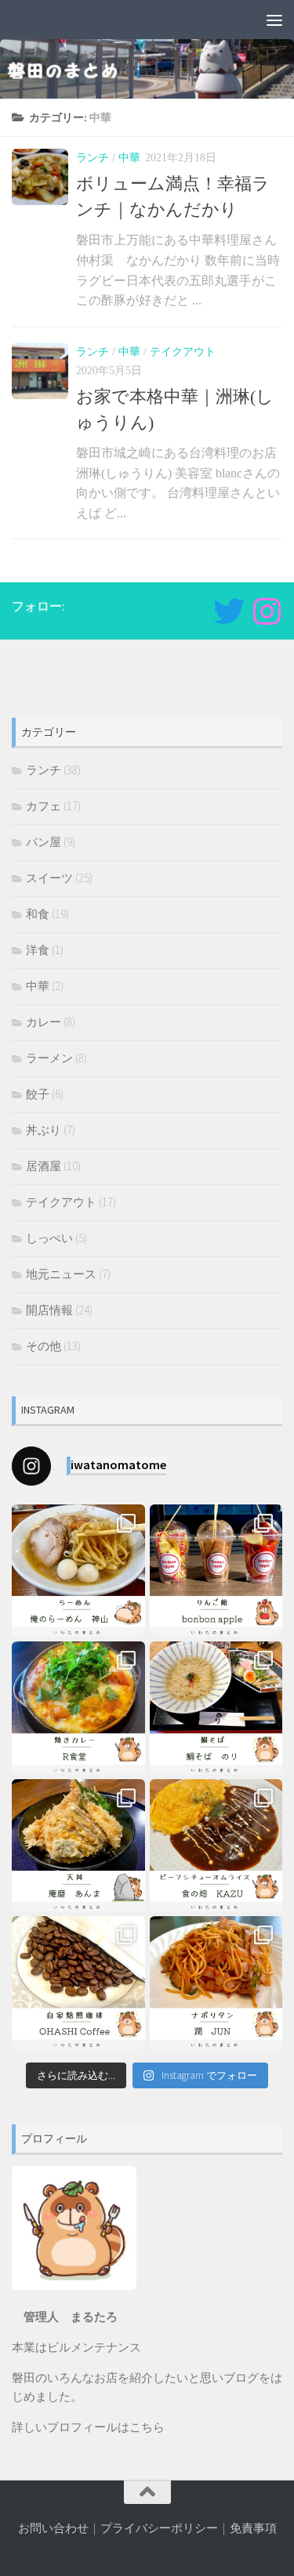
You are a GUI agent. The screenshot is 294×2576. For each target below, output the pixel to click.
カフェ (44, 806)
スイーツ (49, 878)
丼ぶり (44, 1130)
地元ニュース (61, 1274)
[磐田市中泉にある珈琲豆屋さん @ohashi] (78, 1983)
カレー (44, 1022)
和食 (38, 914)
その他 (44, 1346)
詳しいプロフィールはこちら (88, 2427)
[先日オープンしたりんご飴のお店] (216, 1571)
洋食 (38, 950)
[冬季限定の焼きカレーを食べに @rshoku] (78, 1708)
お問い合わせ (53, 2528)
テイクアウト (183, 352)
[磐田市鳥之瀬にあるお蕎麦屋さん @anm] (78, 1846)
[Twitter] (229, 611)
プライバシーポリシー (159, 2528)
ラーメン (49, 1058)
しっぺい (49, 1238)
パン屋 (44, 842)
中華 (129, 158)
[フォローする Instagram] (267, 611)
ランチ (93, 158)
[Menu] (274, 20)
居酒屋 (44, 1166)
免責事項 (253, 2528)
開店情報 (49, 1310)
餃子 (38, 1094)
